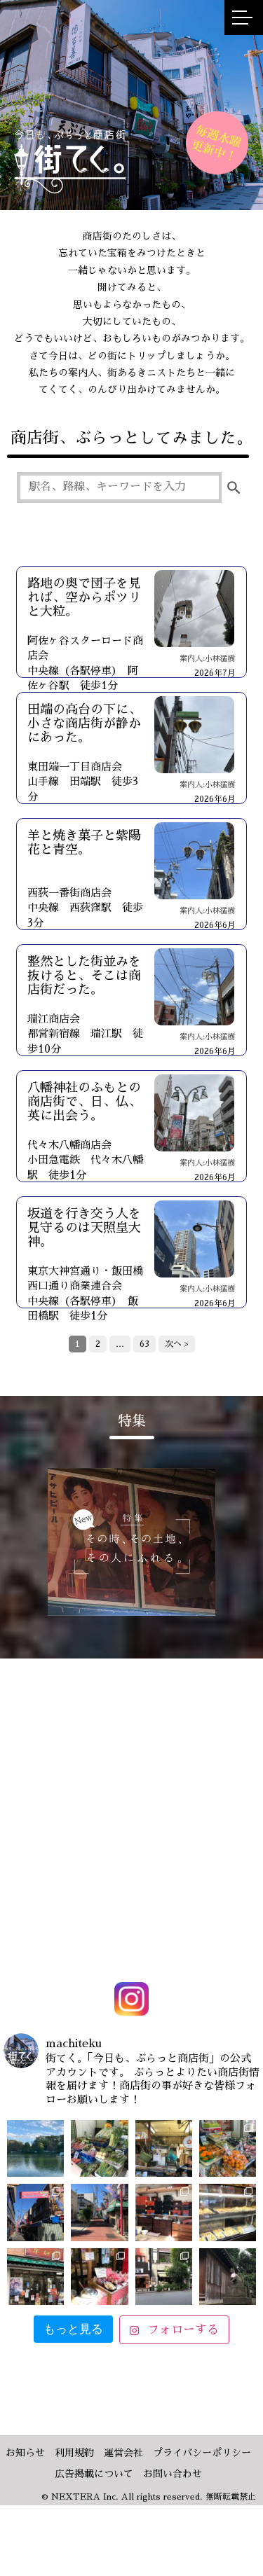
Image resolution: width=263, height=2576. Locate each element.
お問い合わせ (173, 2474)
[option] (131, 1542)
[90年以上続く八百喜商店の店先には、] (164, 2148)
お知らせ (25, 2453)
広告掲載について (94, 2474)
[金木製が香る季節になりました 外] (164, 2277)
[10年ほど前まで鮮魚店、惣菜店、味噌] (35, 2212)
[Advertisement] (131, 1790)
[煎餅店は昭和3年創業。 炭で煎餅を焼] (35, 2277)
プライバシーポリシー (202, 2453)
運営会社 (123, 2453)
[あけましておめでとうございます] (35, 2148)
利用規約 (74, 2453)
